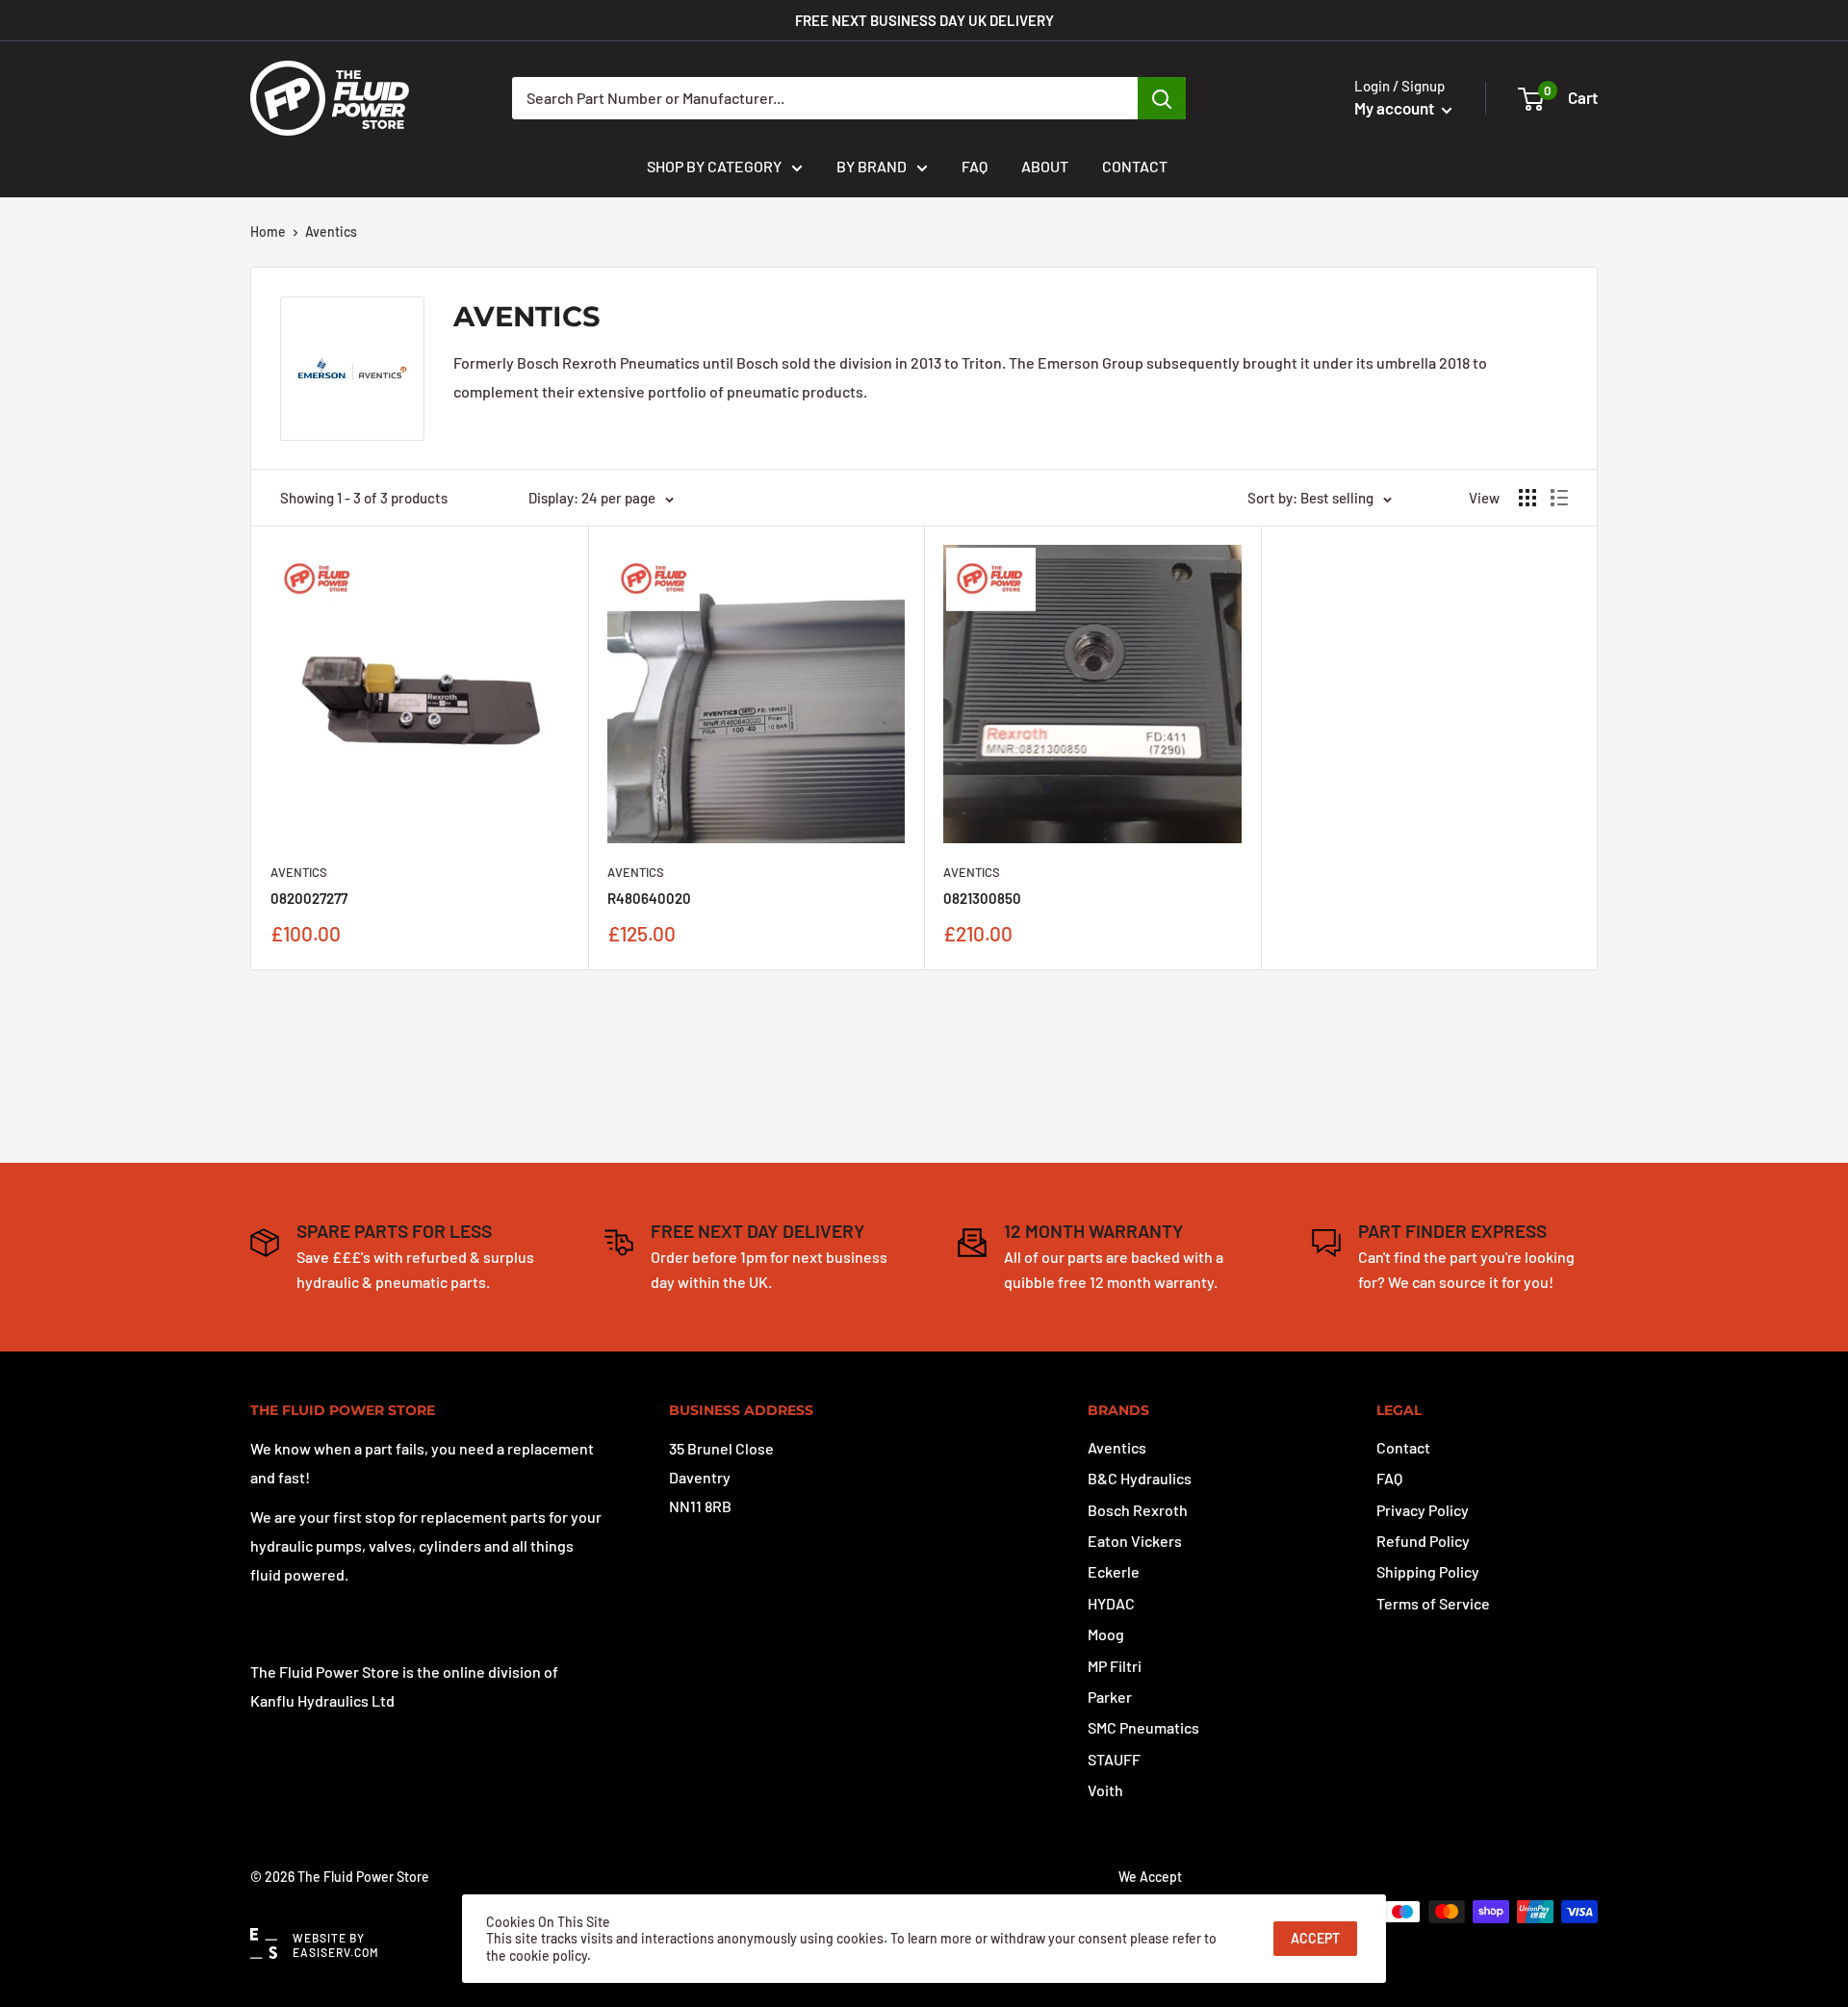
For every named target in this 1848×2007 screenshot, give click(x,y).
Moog (1106, 1634)
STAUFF (1114, 1759)
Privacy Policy (1423, 1510)
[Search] (1162, 98)
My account (1396, 108)
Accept (1315, 1938)
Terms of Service (1433, 1603)
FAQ (975, 166)
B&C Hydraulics (1140, 1478)
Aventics (331, 232)
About (1045, 166)
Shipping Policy (1428, 1571)
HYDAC (1111, 1603)
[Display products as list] (1559, 498)
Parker (1110, 1697)
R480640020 (649, 898)
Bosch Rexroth (1138, 1510)
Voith (1105, 1790)
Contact (1135, 166)
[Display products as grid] (1527, 498)
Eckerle (1114, 1571)
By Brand (872, 166)
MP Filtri (1115, 1666)
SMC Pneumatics (1143, 1727)
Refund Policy (1423, 1541)
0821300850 (982, 898)
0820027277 (309, 898)
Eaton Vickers (1135, 1541)
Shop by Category (714, 166)
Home (268, 232)
